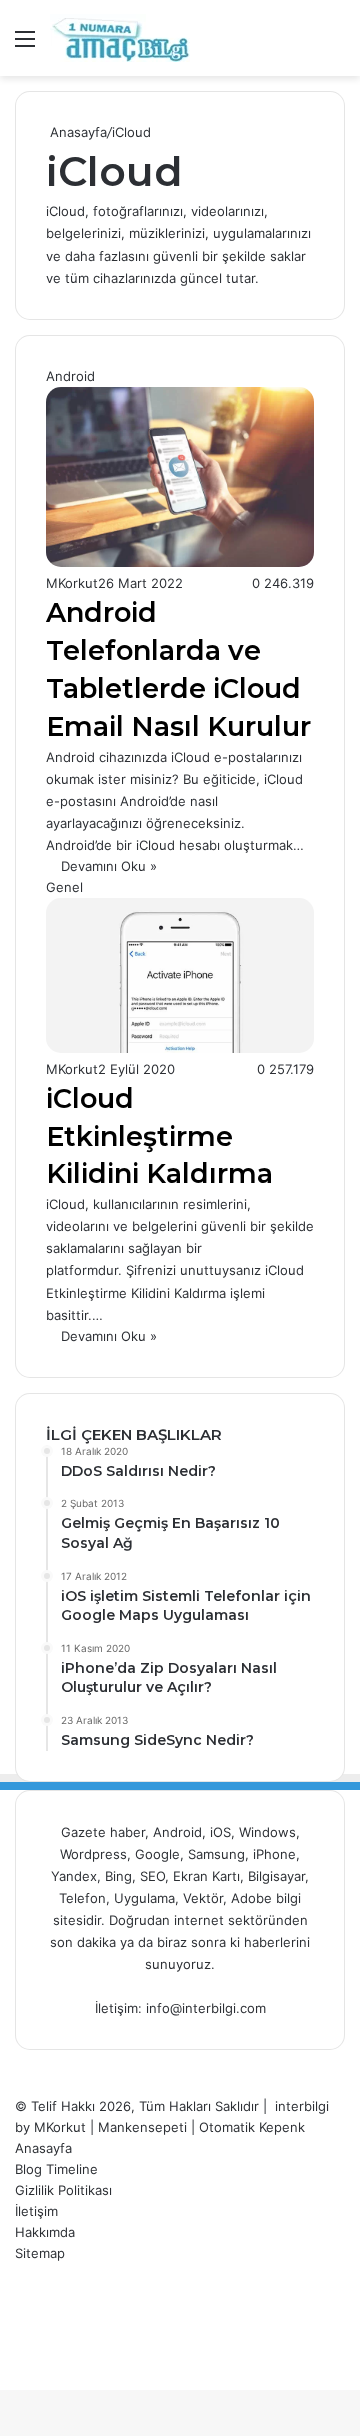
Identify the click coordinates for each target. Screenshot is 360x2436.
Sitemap (40, 2253)
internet (199, 1920)
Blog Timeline (56, 2169)
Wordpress (93, 1854)
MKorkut (72, 583)
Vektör (203, 1898)
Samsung (216, 1854)
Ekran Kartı (206, 1876)
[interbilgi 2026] (120, 38)
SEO (152, 1876)
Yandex (74, 1876)
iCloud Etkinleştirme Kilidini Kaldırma (159, 1136)
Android (177, 1832)
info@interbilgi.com (206, 2008)
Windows (267, 1832)
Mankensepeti (142, 2127)
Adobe (253, 1898)
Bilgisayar (276, 1876)
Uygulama (144, 1898)
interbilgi (302, 2106)
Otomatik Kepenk (252, 2127)
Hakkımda (45, 2232)
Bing (118, 1876)
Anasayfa (76, 132)
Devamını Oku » (109, 866)
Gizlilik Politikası (63, 2190)
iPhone (274, 1854)
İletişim (36, 2211)
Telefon (82, 1898)
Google (157, 1854)
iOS (220, 1832)
